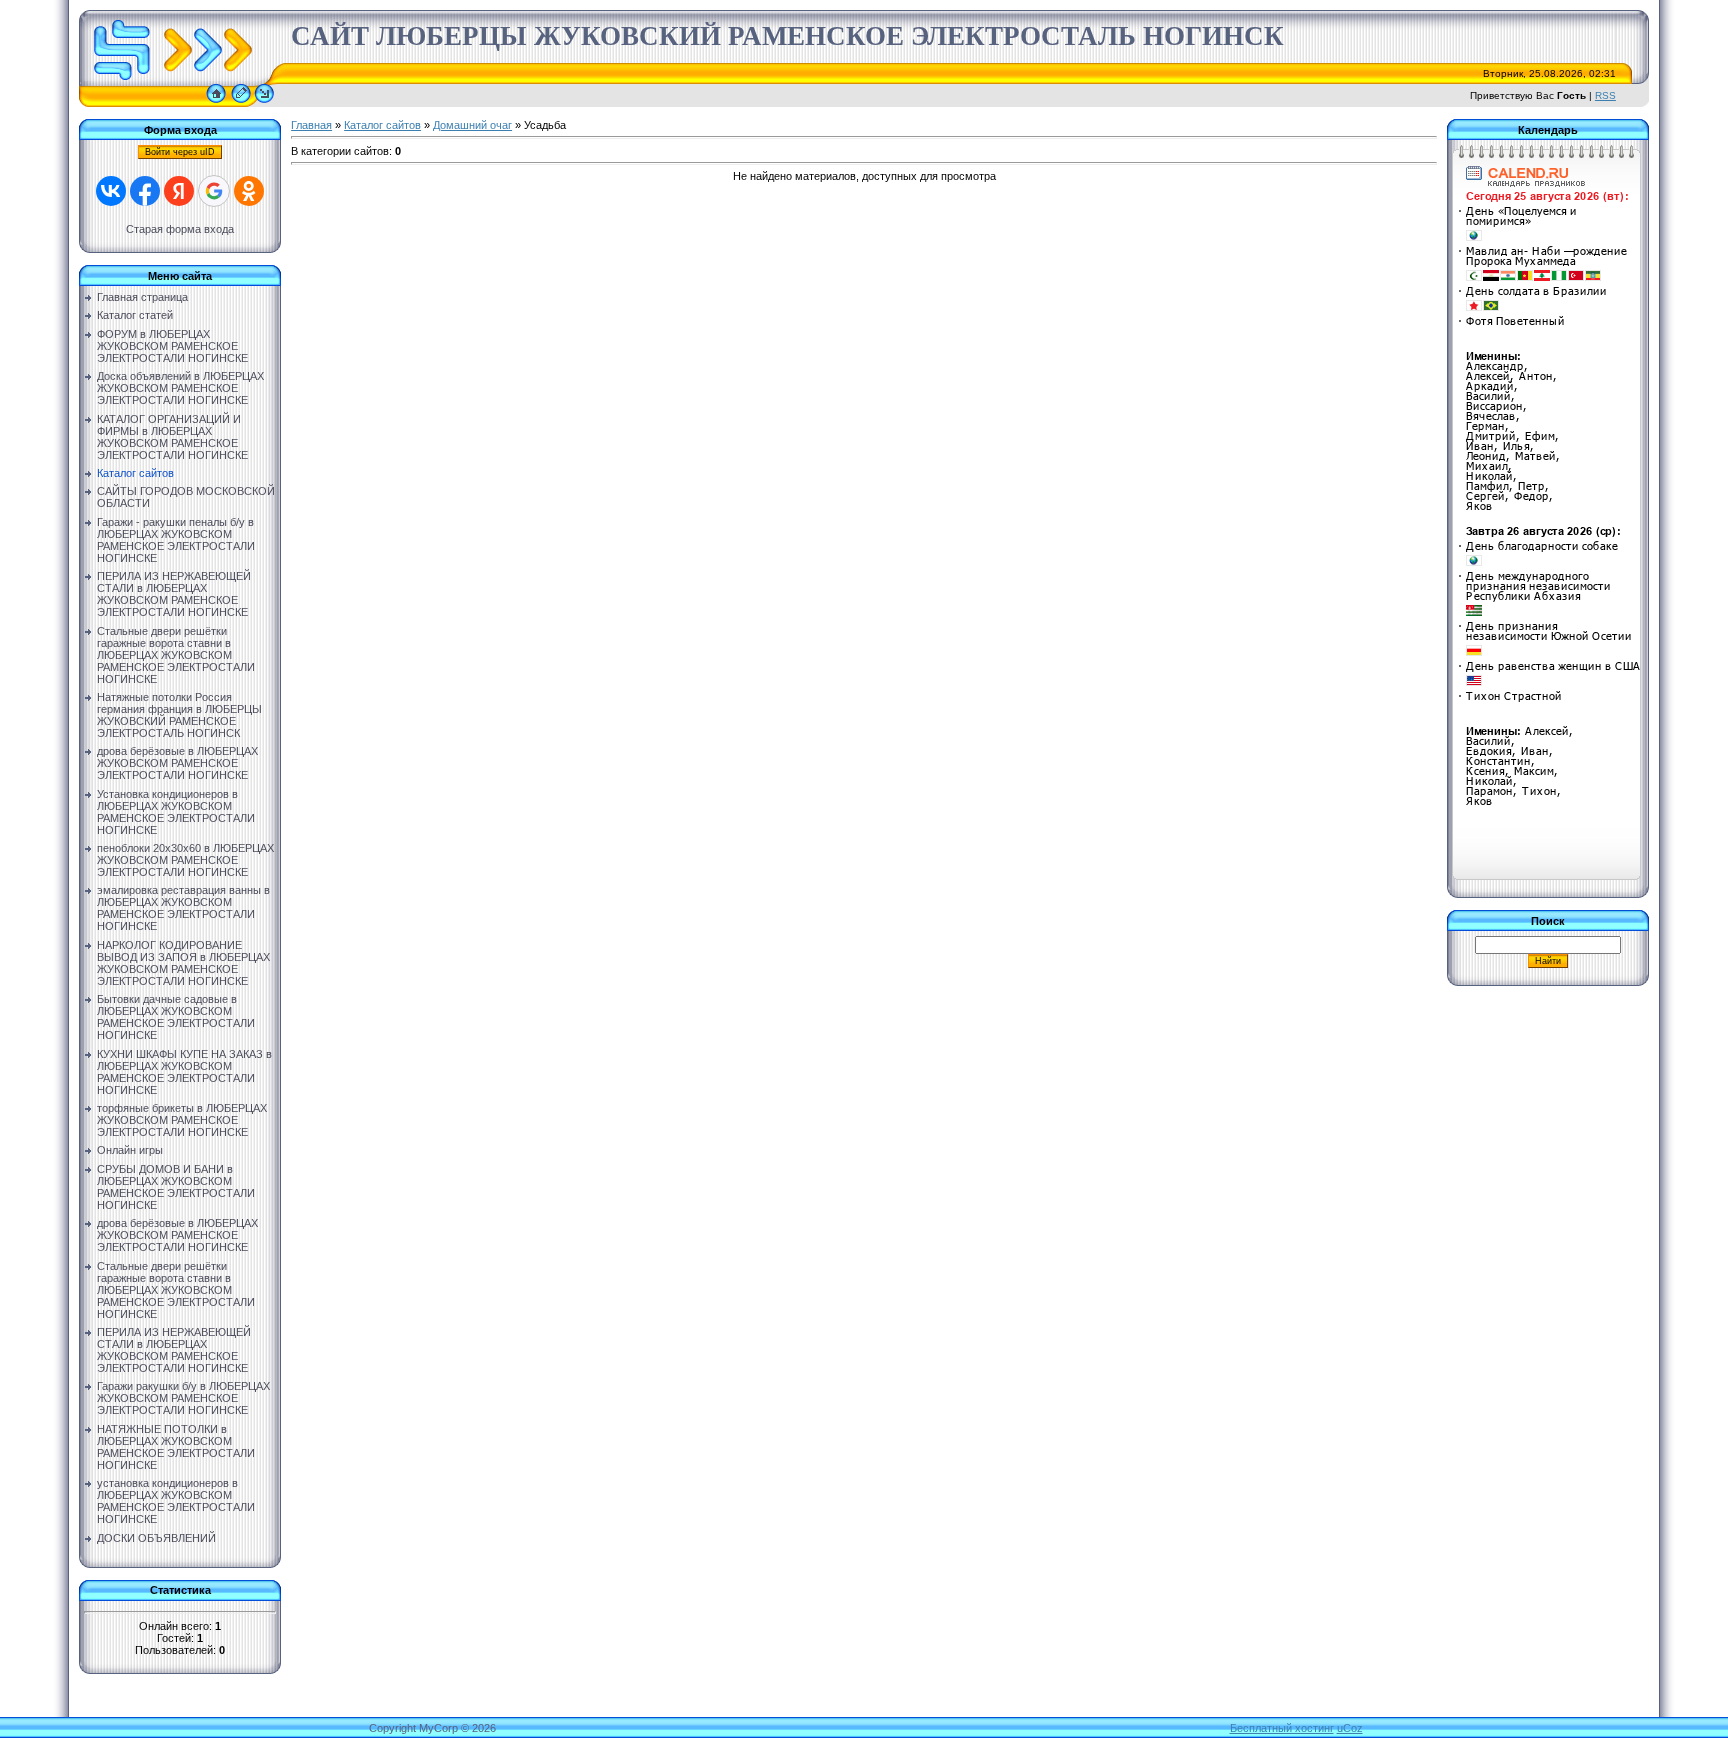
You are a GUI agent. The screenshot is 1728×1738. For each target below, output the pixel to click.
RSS (1605, 95)
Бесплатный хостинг (1282, 1728)
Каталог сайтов (382, 125)
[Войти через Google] (214, 191)
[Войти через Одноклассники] (249, 191)
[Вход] (264, 103)
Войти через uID (180, 152)
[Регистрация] (241, 103)
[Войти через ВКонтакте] (111, 191)
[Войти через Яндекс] (179, 191)
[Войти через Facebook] (145, 191)
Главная (311, 125)
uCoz (1350, 1728)
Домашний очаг (472, 125)
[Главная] (216, 103)
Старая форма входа (180, 229)
